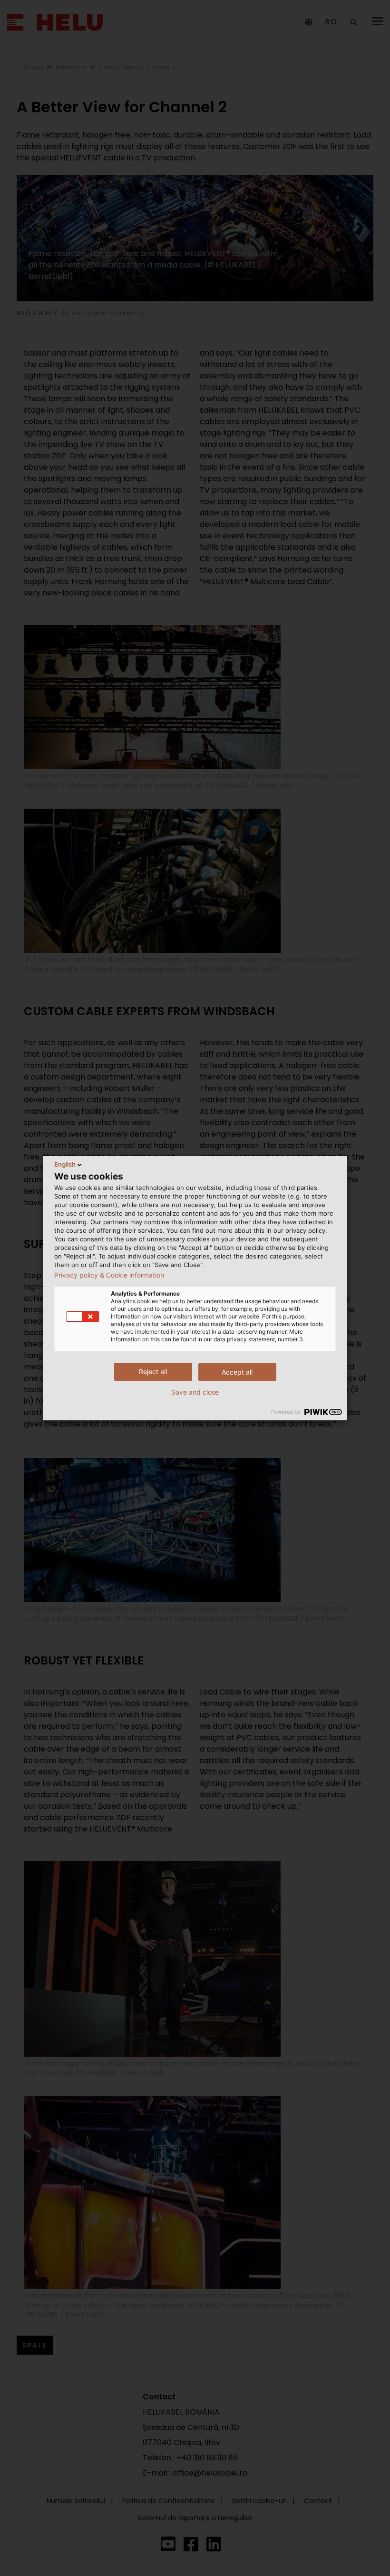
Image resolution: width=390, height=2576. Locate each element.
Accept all (237, 1372)
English (65, 1164)
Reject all (153, 1372)
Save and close (195, 1392)
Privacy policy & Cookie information (109, 1275)
